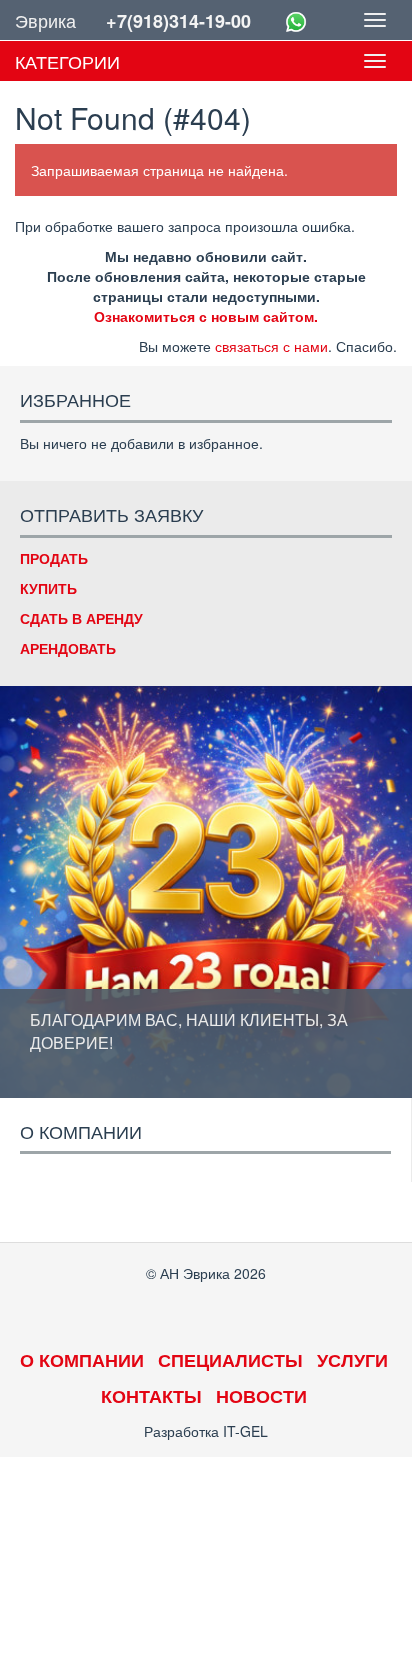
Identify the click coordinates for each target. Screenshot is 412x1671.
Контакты (151, 1396)
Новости (261, 1396)
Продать (54, 558)
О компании (82, 1360)
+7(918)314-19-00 (178, 21)
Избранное (75, 399)
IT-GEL (245, 1431)
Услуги (352, 1360)
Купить (48, 588)
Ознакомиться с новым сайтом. (206, 316)
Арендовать (68, 648)
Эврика (45, 20)
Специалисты (230, 1360)
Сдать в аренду (81, 618)
